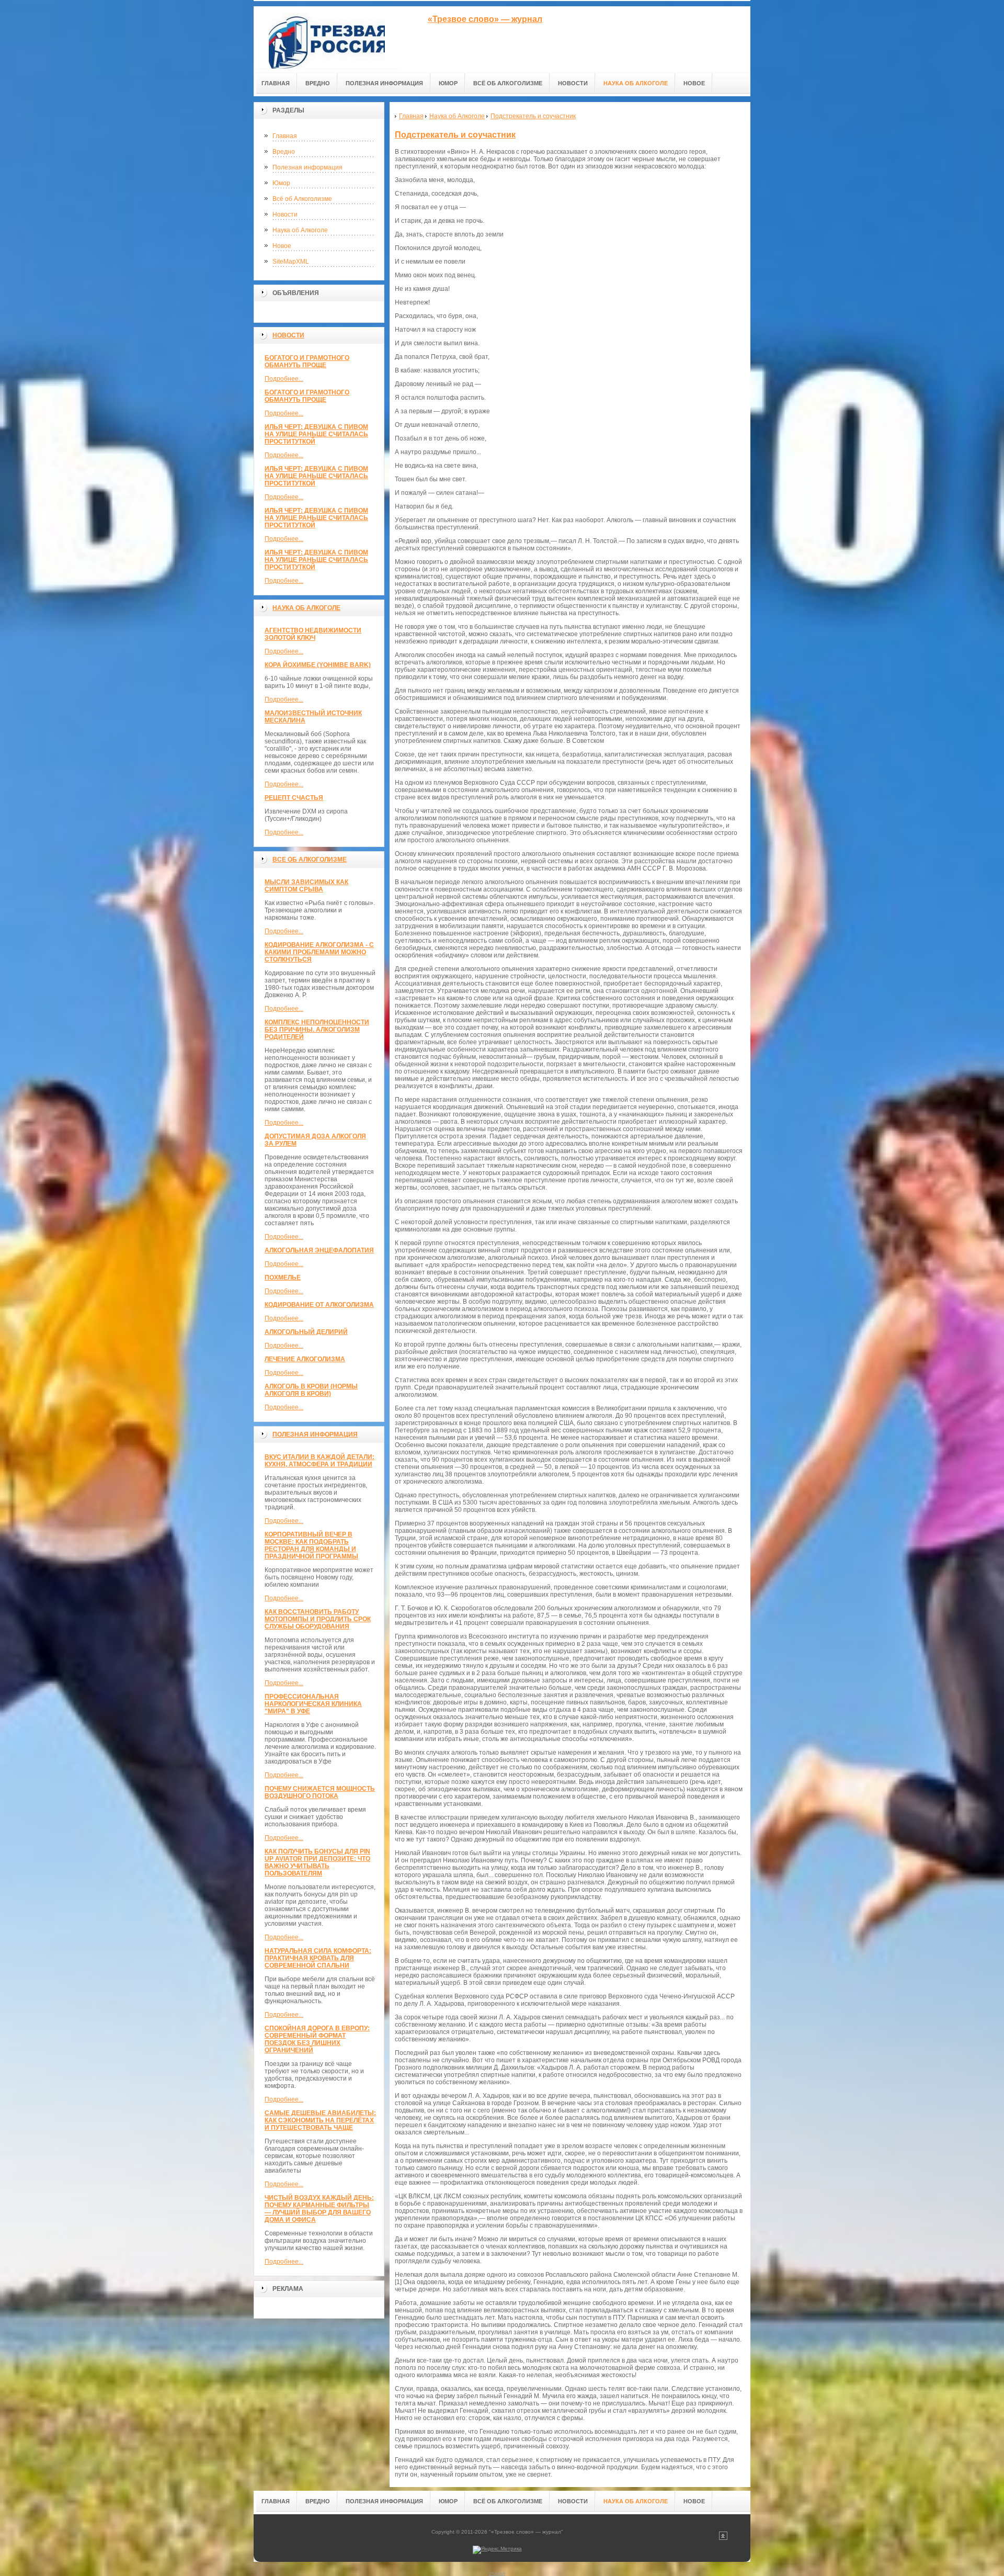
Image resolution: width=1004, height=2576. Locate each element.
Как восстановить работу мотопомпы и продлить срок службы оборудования (318, 1619)
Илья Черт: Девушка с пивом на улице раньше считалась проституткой (316, 434)
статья (497, 2573)
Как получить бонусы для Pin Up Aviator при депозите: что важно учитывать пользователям (317, 1862)
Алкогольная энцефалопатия (319, 1250)
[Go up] (723, 2538)
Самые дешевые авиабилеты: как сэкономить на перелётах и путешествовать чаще (320, 2120)
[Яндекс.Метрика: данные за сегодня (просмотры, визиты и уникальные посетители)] (497, 2550)
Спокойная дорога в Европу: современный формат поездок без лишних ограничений (317, 2039)
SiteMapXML (291, 262)
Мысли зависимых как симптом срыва (306, 886)
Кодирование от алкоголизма (319, 1305)
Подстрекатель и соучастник (455, 135)
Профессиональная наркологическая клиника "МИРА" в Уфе (313, 1704)
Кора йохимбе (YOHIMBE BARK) (318, 665)
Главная (285, 136)
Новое (282, 246)
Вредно (284, 152)
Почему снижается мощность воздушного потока (320, 1792)
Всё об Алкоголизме (302, 199)
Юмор (281, 183)
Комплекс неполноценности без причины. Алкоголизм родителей (317, 1030)
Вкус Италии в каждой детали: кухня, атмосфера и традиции (320, 1461)
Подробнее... (284, 379)
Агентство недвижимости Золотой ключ (313, 634)
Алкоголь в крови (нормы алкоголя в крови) (311, 1390)
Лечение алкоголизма (305, 1359)
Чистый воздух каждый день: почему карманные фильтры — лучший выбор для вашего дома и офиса (319, 2209)
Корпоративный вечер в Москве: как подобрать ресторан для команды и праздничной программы (311, 1545)
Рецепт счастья (294, 798)
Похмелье (283, 1278)
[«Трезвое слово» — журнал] (327, 37)
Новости (285, 214)
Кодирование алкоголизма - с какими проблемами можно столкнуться (319, 952)
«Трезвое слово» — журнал (485, 19)
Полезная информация (307, 167)
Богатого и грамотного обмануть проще (307, 361)
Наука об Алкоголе (300, 230)
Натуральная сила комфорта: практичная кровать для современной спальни (318, 1958)
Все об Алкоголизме (310, 860)
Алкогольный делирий (306, 1332)
